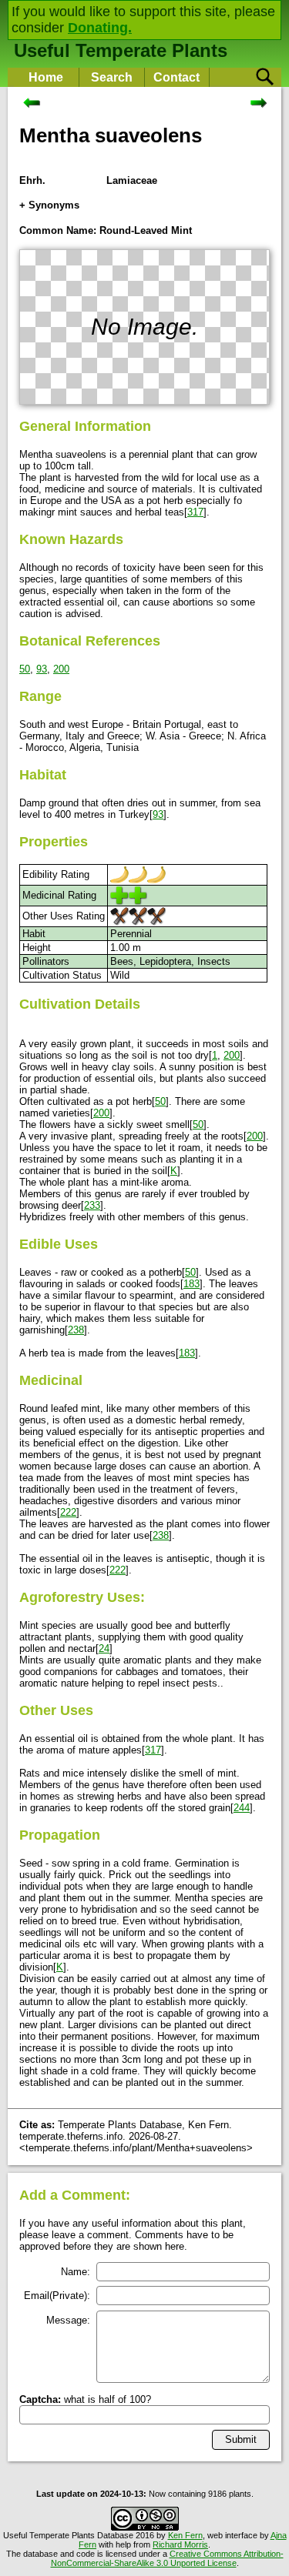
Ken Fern (185, 2535)
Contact (176, 77)
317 (195, 512)
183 (192, 1284)
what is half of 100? (85, 2399)
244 (242, 1808)
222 (68, 1512)
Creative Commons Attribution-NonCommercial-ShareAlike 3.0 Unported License (167, 2558)
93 (42, 669)
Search (112, 77)
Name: (76, 2272)
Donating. (100, 28)
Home (46, 77)
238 (76, 1330)
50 (25, 669)
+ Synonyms (49, 205)
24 (104, 1648)
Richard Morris (180, 2544)
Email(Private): (57, 2296)
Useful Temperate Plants (121, 50)
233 (92, 1205)
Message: (68, 2320)
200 (61, 669)
